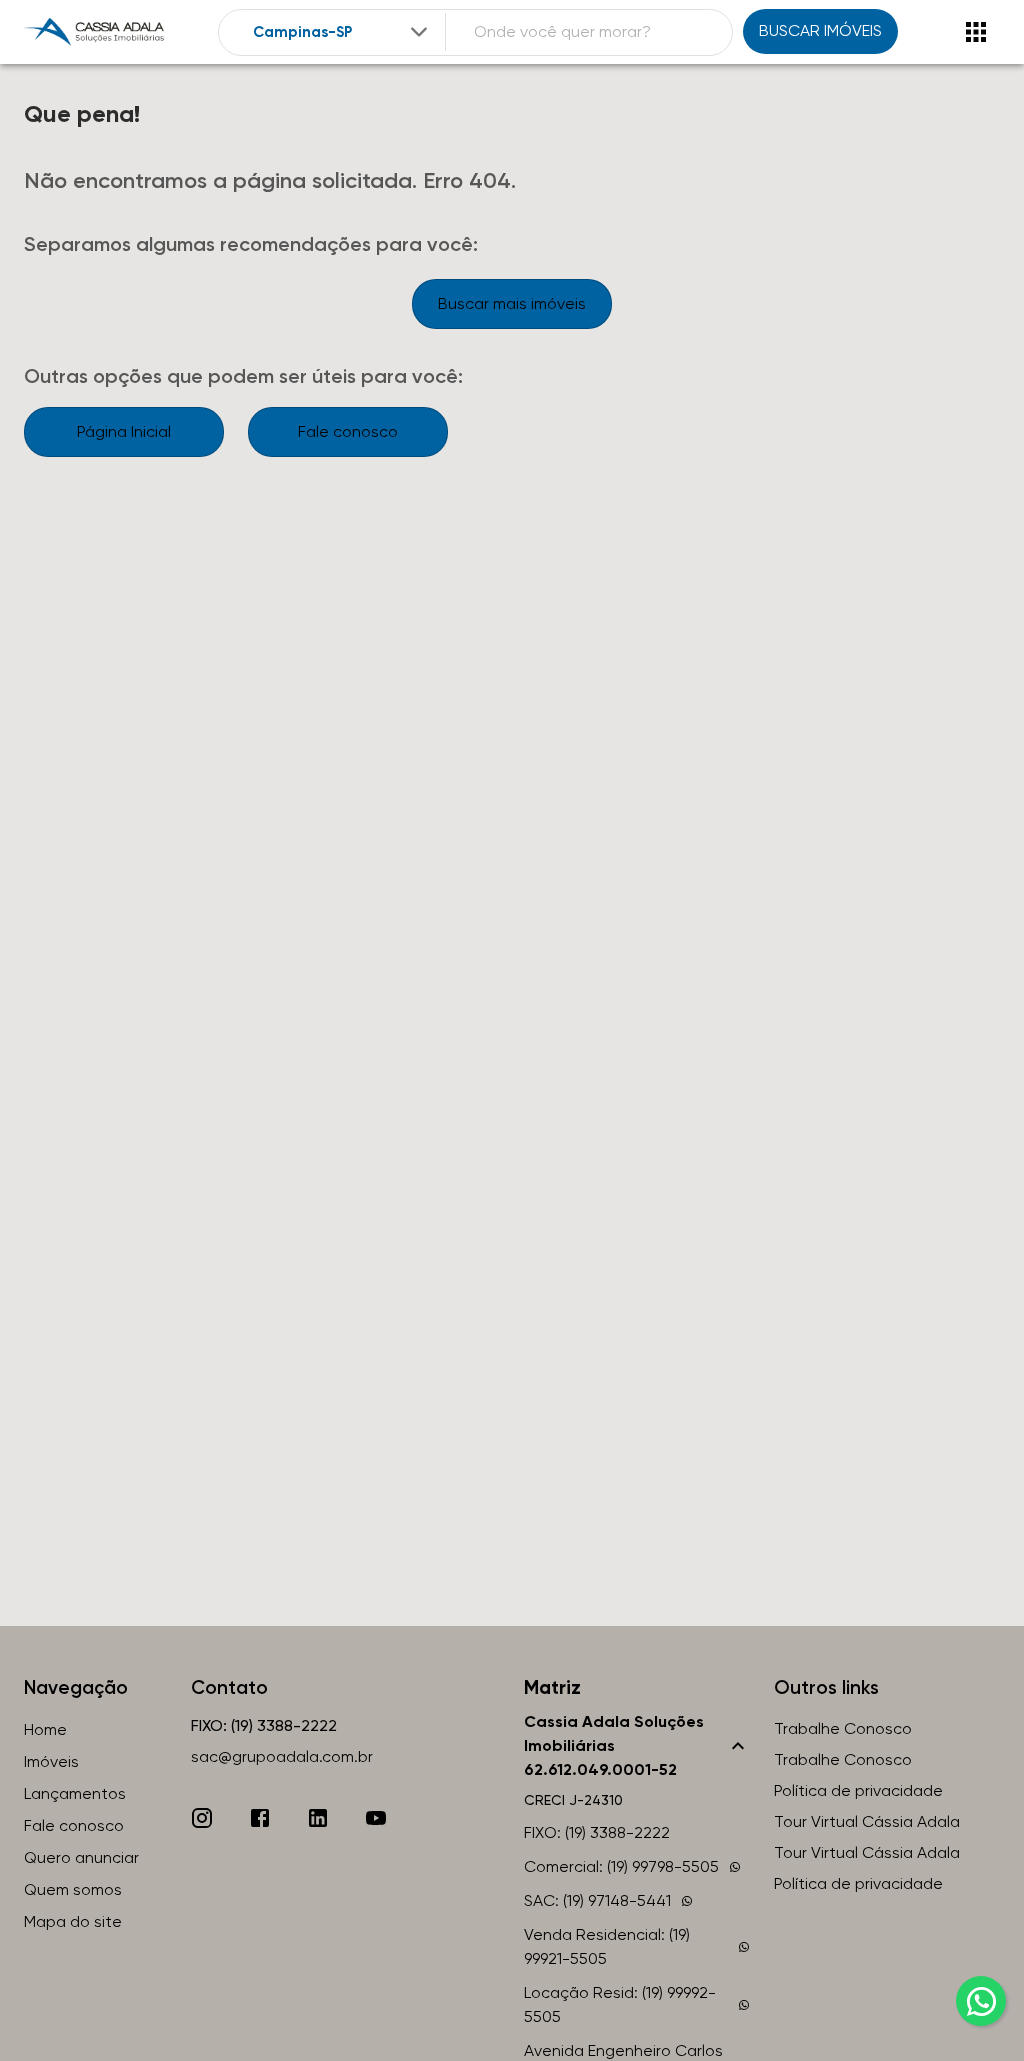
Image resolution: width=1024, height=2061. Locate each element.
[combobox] (342, 32)
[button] (637, 1746)
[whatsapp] (981, 2001)
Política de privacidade (858, 1790)
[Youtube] (376, 1818)
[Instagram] (202, 1818)
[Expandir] (419, 32)
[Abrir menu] (976, 32)
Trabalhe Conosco (843, 1728)
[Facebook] (260, 1818)
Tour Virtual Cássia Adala (867, 1821)
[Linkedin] (318, 1818)
